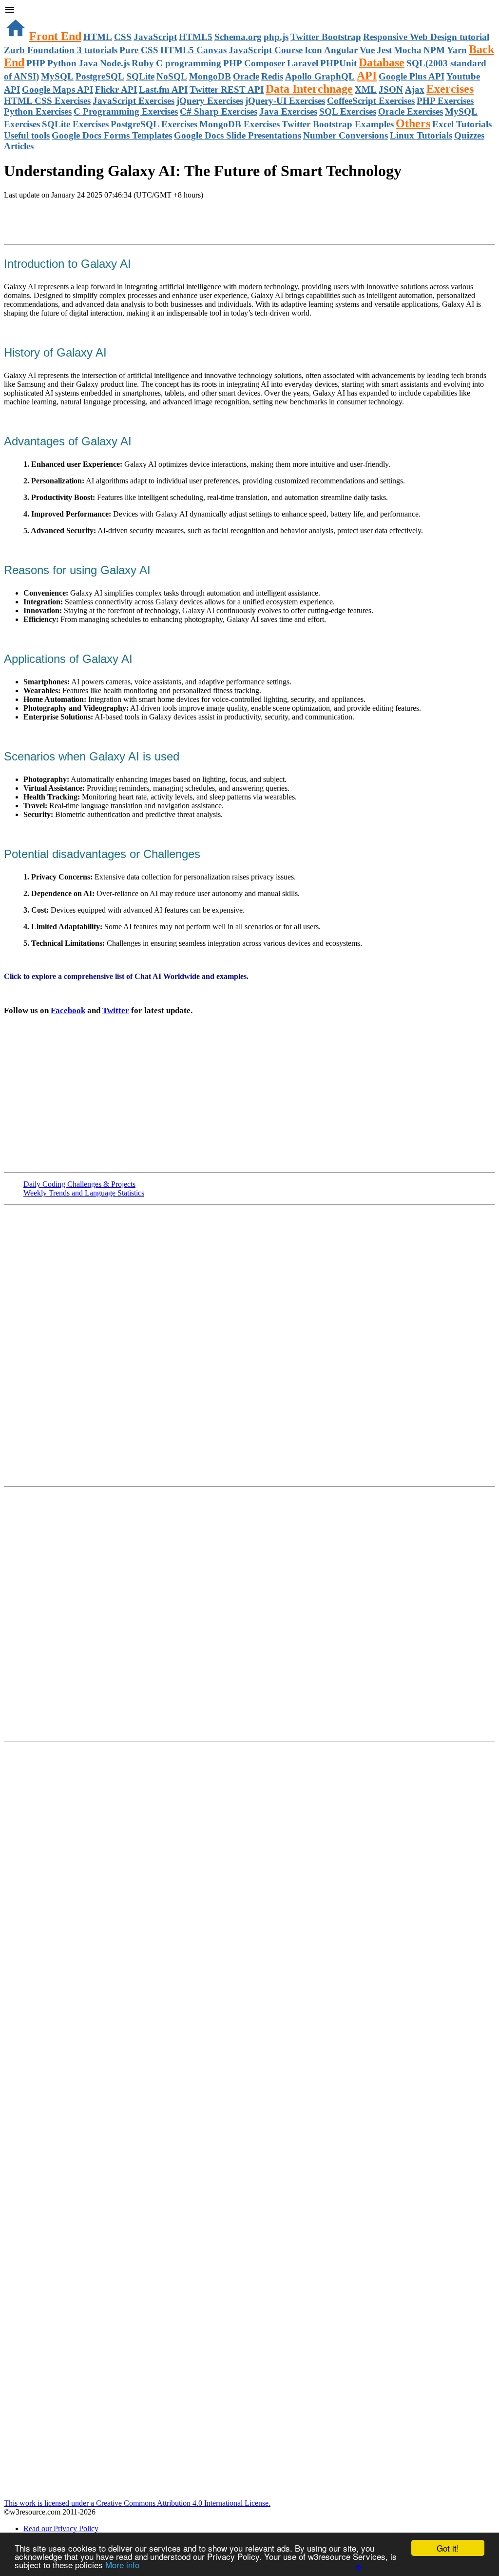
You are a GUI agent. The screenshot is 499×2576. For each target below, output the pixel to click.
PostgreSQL (100, 76)
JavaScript (155, 37)
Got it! (448, 2548)
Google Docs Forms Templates (112, 135)
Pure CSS (139, 50)
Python (62, 63)
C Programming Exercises (126, 111)
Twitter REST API (227, 90)
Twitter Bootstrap (326, 37)
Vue (367, 50)
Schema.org (238, 37)
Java (88, 63)
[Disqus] (249, 1613)
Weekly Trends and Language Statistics (84, 1193)
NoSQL (172, 76)
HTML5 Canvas (193, 50)
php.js (276, 37)
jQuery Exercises (210, 101)
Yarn (457, 50)
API (367, 76)
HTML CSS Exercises (47, 101)
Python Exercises (38, 111)
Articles (19, 146)
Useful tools (27, 135)
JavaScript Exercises (134, 101)
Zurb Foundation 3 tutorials (61, 50)
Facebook (68, 1010)
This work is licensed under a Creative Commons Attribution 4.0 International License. (137, 2503)
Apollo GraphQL (320, 76)
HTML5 (196, 37)
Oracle (246, 76)
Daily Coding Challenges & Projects (79, 1184)
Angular (341, 50)
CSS (123, 37)
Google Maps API (58, 90)
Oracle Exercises (411, 111)
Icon (313, 50)
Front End (55, 36)
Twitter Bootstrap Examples (338, 124)
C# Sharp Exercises (219, 111)
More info (122, 2565)
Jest (384, 50)
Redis (272, 76)
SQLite (140, 76)
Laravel (303, 63)
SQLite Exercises (75, 124)
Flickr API (116, 90)
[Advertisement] (118, 219)
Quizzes (469, 135)
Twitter (116, 1010)
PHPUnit (338, 63)
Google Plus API (412, 76)
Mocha (408, 50)
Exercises (450, 89)
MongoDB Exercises (240, 124)
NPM (434, 50)
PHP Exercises (445, 101)
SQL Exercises (348, 111)
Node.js (115, 63)
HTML (98, 37)
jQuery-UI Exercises (285, 101)
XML (366, 90)
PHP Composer (254, 63)
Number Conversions (345, 135)
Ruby (143, 63)
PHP (36, 63)
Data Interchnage (309, 89)
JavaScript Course (266, 50)
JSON (391, 90)
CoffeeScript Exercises (371, 101)
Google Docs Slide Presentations (238, 135)
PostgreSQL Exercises (154, 124)
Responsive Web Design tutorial (426, 37)
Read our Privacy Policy (61, 2528)
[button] (249, 11)
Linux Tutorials (421, 135)
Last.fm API (163, 90)
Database (382, 62)
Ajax (415, 90)
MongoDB (210, 76)
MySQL (57, 76)
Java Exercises (288, 111)
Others (413, 123)
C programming (189, 63)
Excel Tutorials (462, 124)
